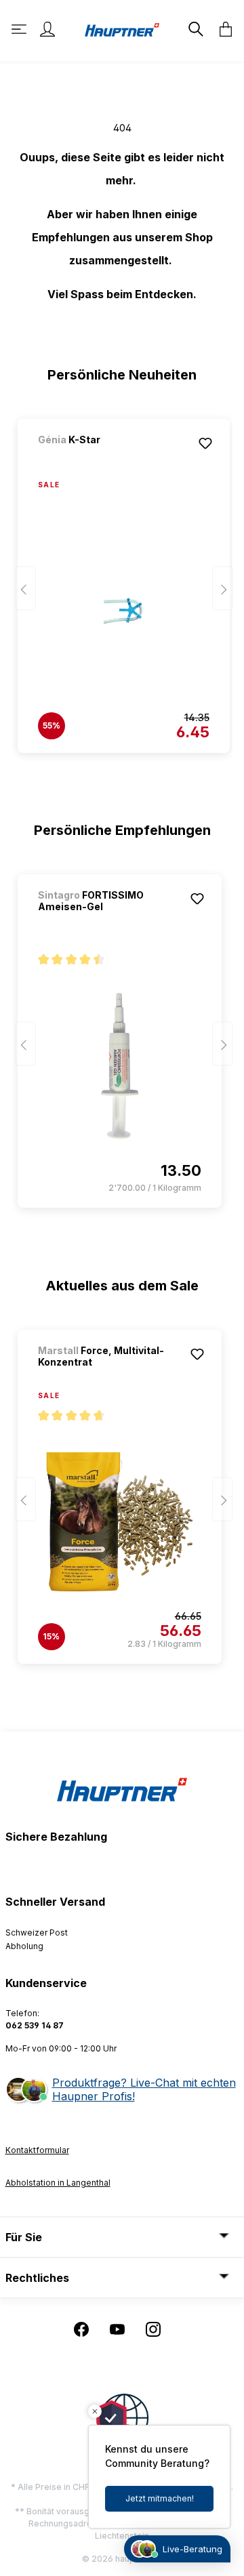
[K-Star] (109, 458)
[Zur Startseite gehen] (122, 29)
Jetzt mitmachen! (160, 2498)
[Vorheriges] (26, 589)
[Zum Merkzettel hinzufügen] (205, 443)
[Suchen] (195, 29)
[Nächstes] (222, 589)
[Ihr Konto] (47, 29)
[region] (122, 579)
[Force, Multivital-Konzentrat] (120, 1521)
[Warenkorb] (222, 29)
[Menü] (20, 29)
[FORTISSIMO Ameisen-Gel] (120, 1065)
